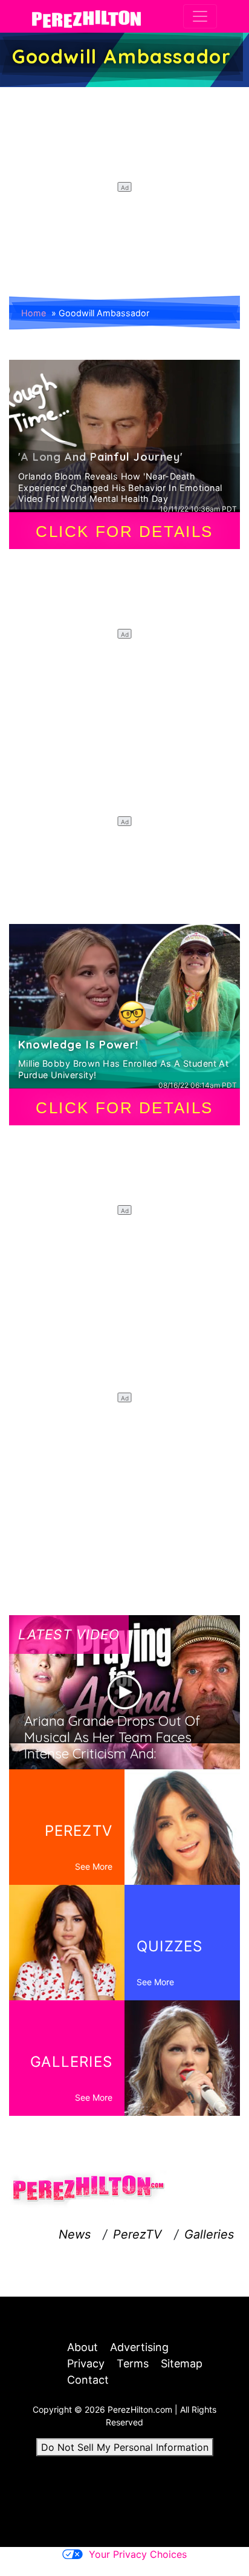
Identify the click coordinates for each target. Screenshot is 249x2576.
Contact (88, 2380)
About (82, 2347)
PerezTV (137, 2234)
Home (34, 313)
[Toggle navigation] (200, 16)
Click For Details (124, 532)
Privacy (86, 2363)
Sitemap (182, 2363)
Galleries (209, 2234)
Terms (133, 2363)
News (75, 2234)
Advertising (139, 2347)
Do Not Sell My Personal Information (125, 2447)
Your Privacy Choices (138, 2554)
